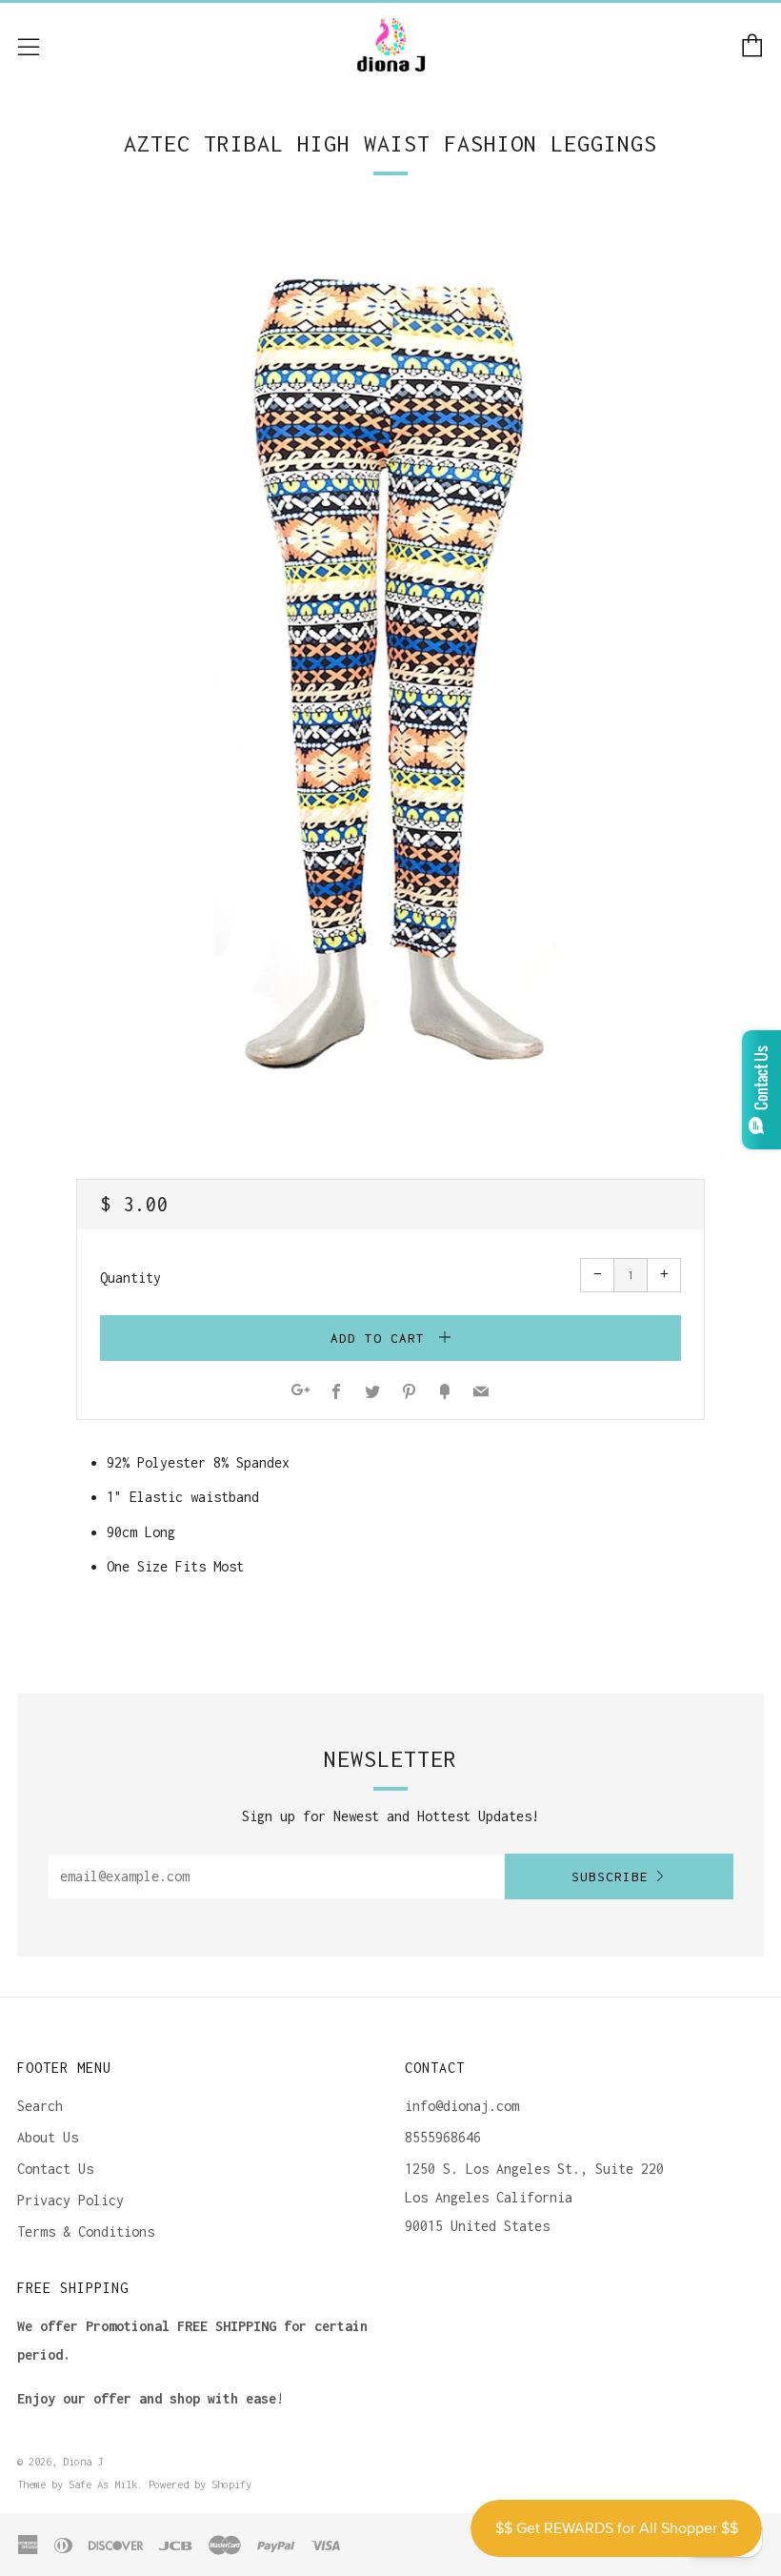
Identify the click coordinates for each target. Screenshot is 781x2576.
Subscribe (610, 1876)
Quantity (130, 1278)
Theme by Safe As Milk (77, 2484)
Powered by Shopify (200, 2484)
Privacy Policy (70, 2200)
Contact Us (55, 2169)
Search (40, 2106)
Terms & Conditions (86, 2231)
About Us (48, 2137)
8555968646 (443, 2137)
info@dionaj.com (462, 2106)
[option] (390, 666)
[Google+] (300, 1393)
